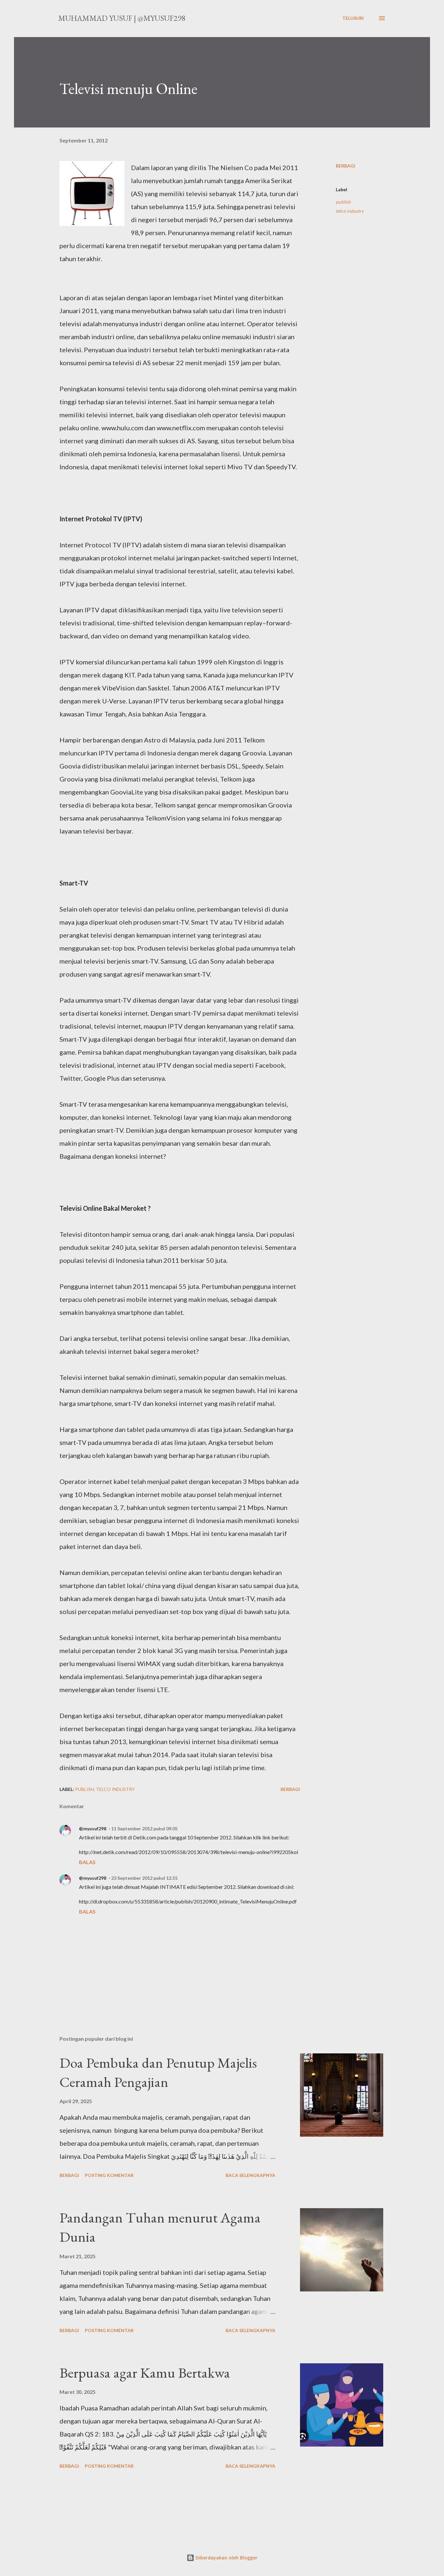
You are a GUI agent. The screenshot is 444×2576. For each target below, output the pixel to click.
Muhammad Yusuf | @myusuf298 (122, 18)
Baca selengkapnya (250, 2175)
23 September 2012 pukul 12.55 (144, 1878)
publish (343, 202)
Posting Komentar (109, 2175)
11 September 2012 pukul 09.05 (144, 1829)
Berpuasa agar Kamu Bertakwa (145, 2373)
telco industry (350, 211)
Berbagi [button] (346, 166)
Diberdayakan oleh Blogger (226, 2558)
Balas (87, 1862)
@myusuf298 (93, 1829)
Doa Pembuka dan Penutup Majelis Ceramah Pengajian (158, 2072)
